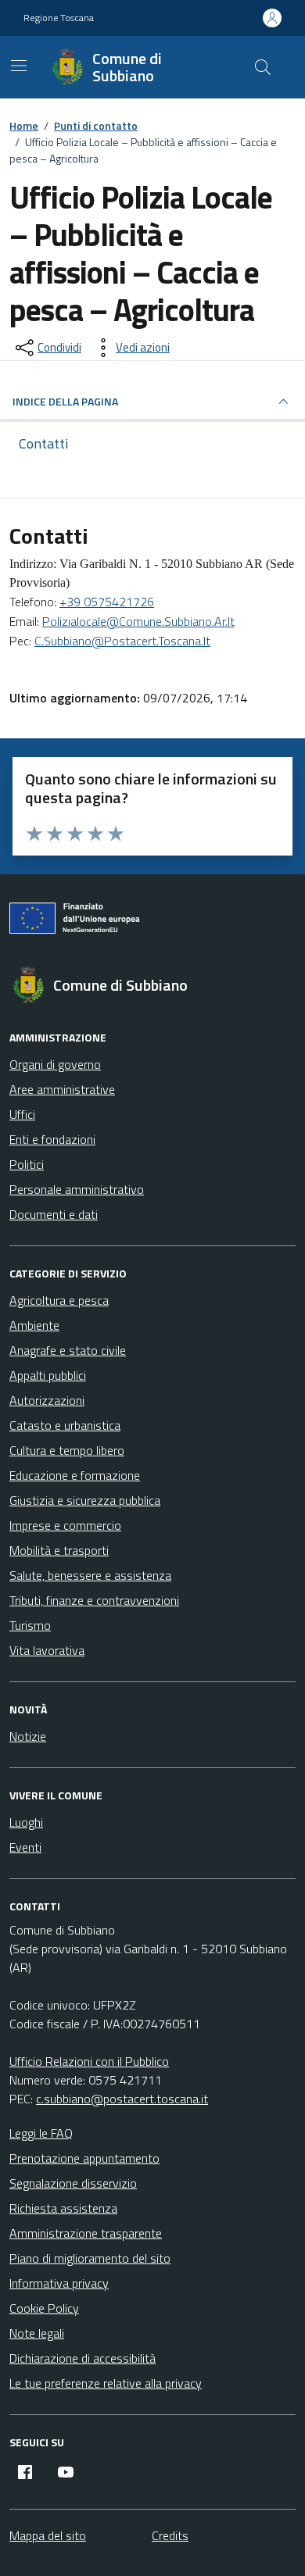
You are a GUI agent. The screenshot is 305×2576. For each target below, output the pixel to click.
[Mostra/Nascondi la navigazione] (19, 66)
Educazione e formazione (75, 1475)
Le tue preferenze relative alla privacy (106, 2383)
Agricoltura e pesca (59, 1300)
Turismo (30, 1625)
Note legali (37, 2333)
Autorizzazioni (47, 1400)
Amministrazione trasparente (86, 2233)
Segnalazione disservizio (73, 2183)
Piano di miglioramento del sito (90, 2258)
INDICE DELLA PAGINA (65, 401)
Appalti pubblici (48, 1375)
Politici (27, 1164)
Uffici (22, 1114)
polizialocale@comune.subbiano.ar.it (138, 621)
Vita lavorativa (47, 1650)
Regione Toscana (59, 18)
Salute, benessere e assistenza (90, 1575)
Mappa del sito (48, 2535)
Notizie (28, 1736)
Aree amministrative (62, 1089)
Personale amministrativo (77, 1189)
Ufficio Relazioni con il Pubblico (89, 2061)
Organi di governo (55, 1064)
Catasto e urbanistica (65, 1425)
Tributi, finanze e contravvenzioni (94, 1600)
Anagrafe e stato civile (68, 1350)
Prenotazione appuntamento (84, 2158)
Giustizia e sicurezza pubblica (85, 1500)
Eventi (25, 1847)
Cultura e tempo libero (67, 1450)
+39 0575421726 (107, 602)
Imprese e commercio (65, 1525)
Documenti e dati (54, 1214)
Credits (170, 2535)
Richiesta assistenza (63, 2208)
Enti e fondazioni (52, 1139)
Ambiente (34, 1325)
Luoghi (26, 1822)
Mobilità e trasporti (59, 1550)
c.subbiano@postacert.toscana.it (122, 641)
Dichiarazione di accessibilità (83, 2358)
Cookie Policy (44, 2308)
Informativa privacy (59, 2283)
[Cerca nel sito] (263, 67)
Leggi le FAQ (41, 2133)
